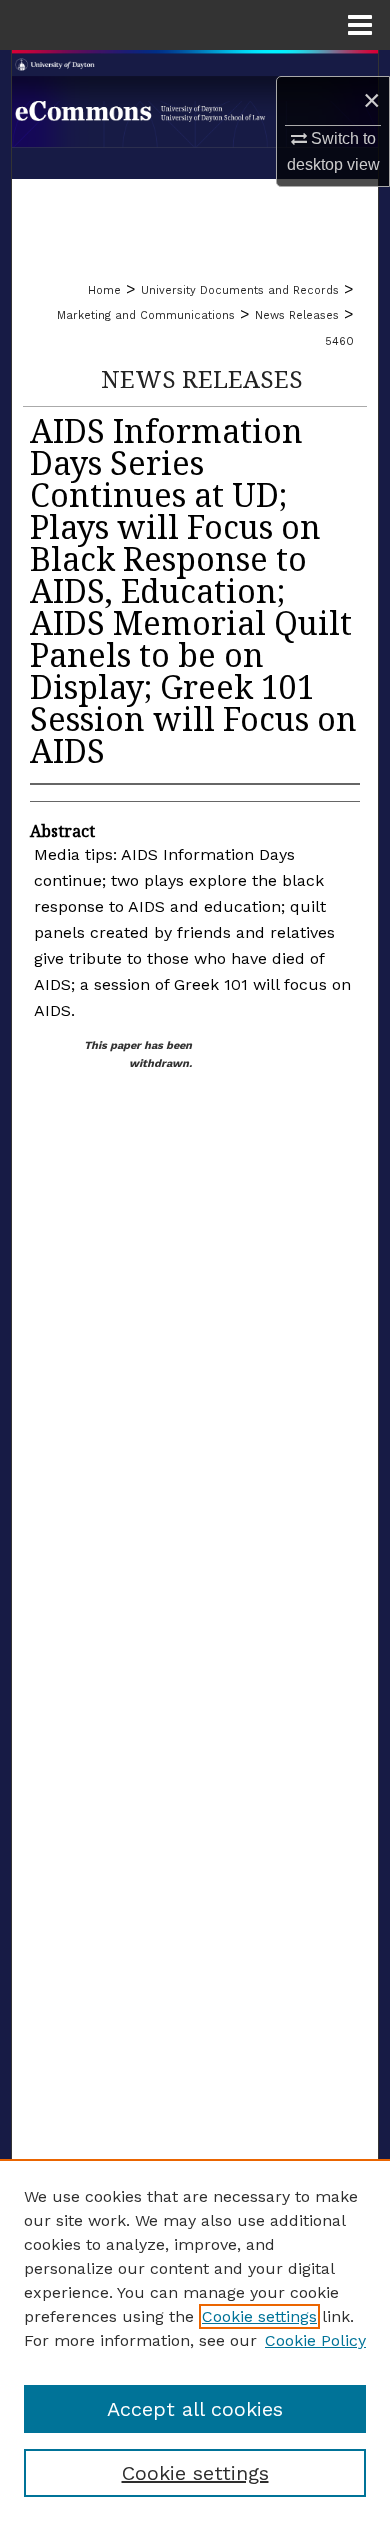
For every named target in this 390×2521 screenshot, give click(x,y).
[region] (195, 2340)
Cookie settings (259, 2316)
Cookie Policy (315, 2340)
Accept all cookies (195, 2409)
